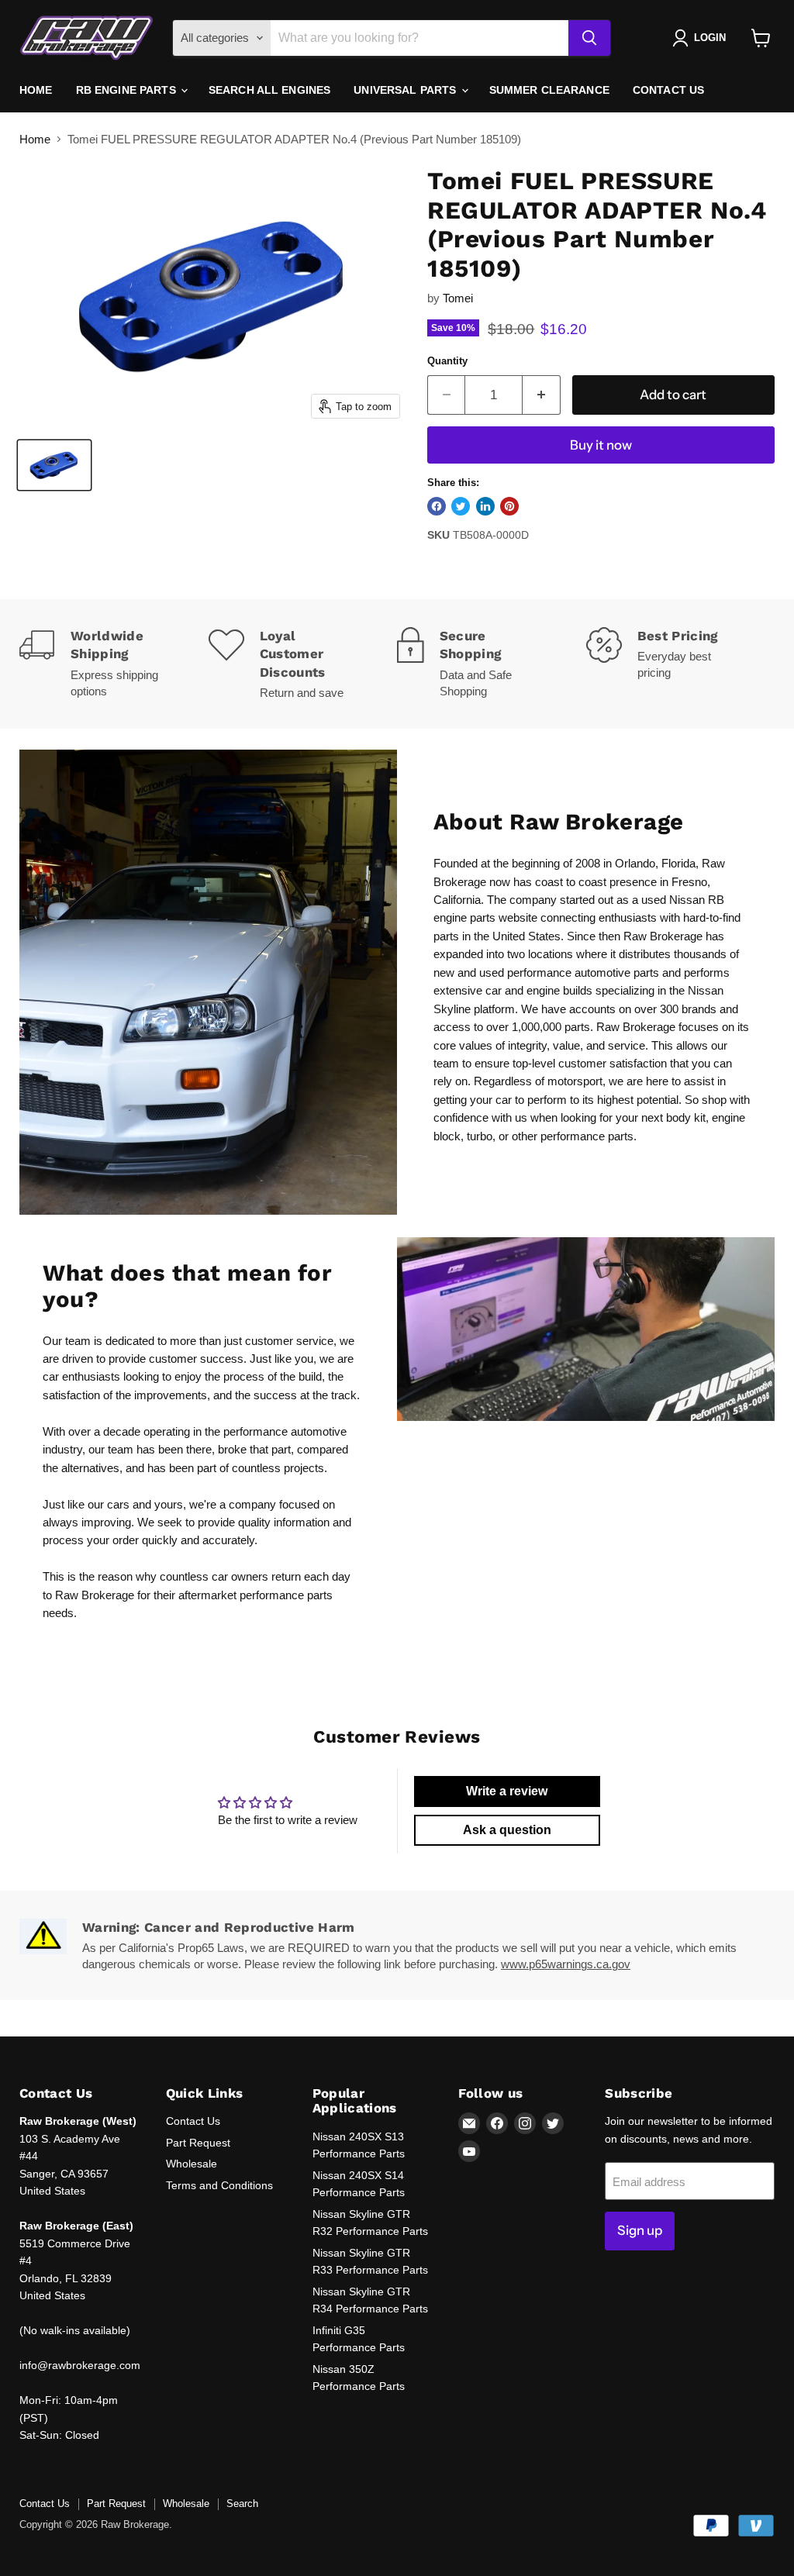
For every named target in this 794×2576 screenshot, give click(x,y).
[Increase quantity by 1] (542, 395)
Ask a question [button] (507, 1830)
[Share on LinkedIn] (485, 506)
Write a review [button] (507, 1791)
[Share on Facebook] (437, 506)
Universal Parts (406, 90)
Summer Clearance (549, 90)
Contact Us (668, 90)
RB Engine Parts (128, 90)
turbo (480, 1136)
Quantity (447, 361)
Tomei (458, 298)
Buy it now (601, 445)
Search (242, 2504)
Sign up (640, 2230)
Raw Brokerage (95, 1595)
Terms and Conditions (219, 2185)
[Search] (589, 38)
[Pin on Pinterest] (509, 506)
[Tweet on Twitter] (461, 506)
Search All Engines (270, 90)
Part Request (198, 2143)
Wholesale (192, 2164)
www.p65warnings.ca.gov (566, 1964)
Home (36, 90)
